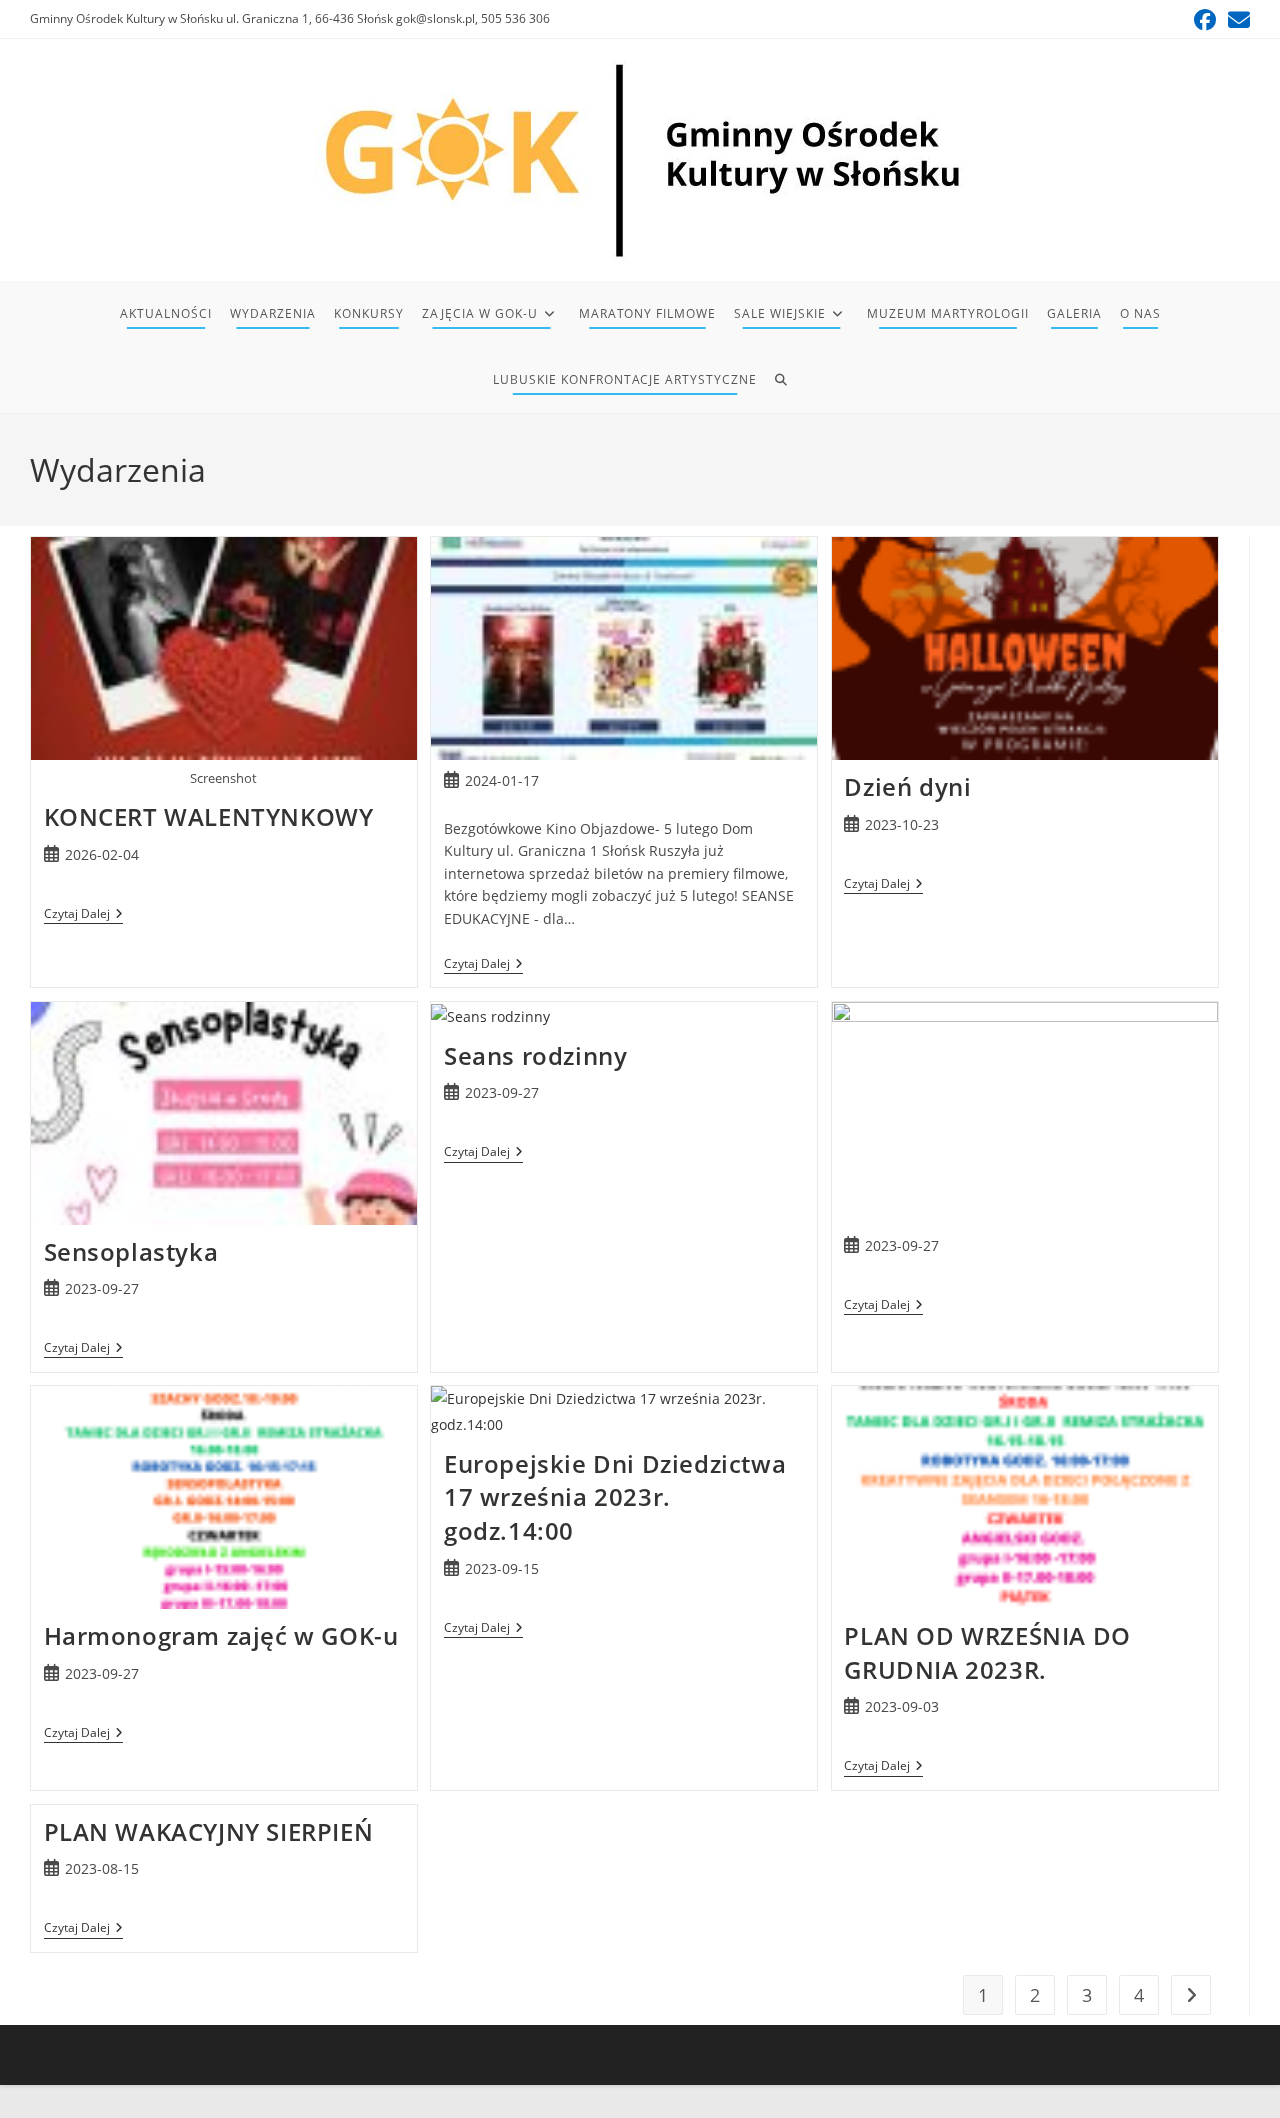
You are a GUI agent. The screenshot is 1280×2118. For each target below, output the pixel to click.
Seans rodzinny (535, 1055)
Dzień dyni (907, 786)
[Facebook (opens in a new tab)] (1205, 20)
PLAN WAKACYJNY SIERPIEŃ (209, 1831)
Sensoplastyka (131, 1251)
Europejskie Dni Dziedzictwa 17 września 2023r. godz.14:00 (615, 1497)
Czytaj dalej (83, 915)
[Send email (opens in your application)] (1236, 20)
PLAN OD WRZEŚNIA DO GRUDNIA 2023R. (987, 1652)
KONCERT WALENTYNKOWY (209, 816)
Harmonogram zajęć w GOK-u (221, 1635)
